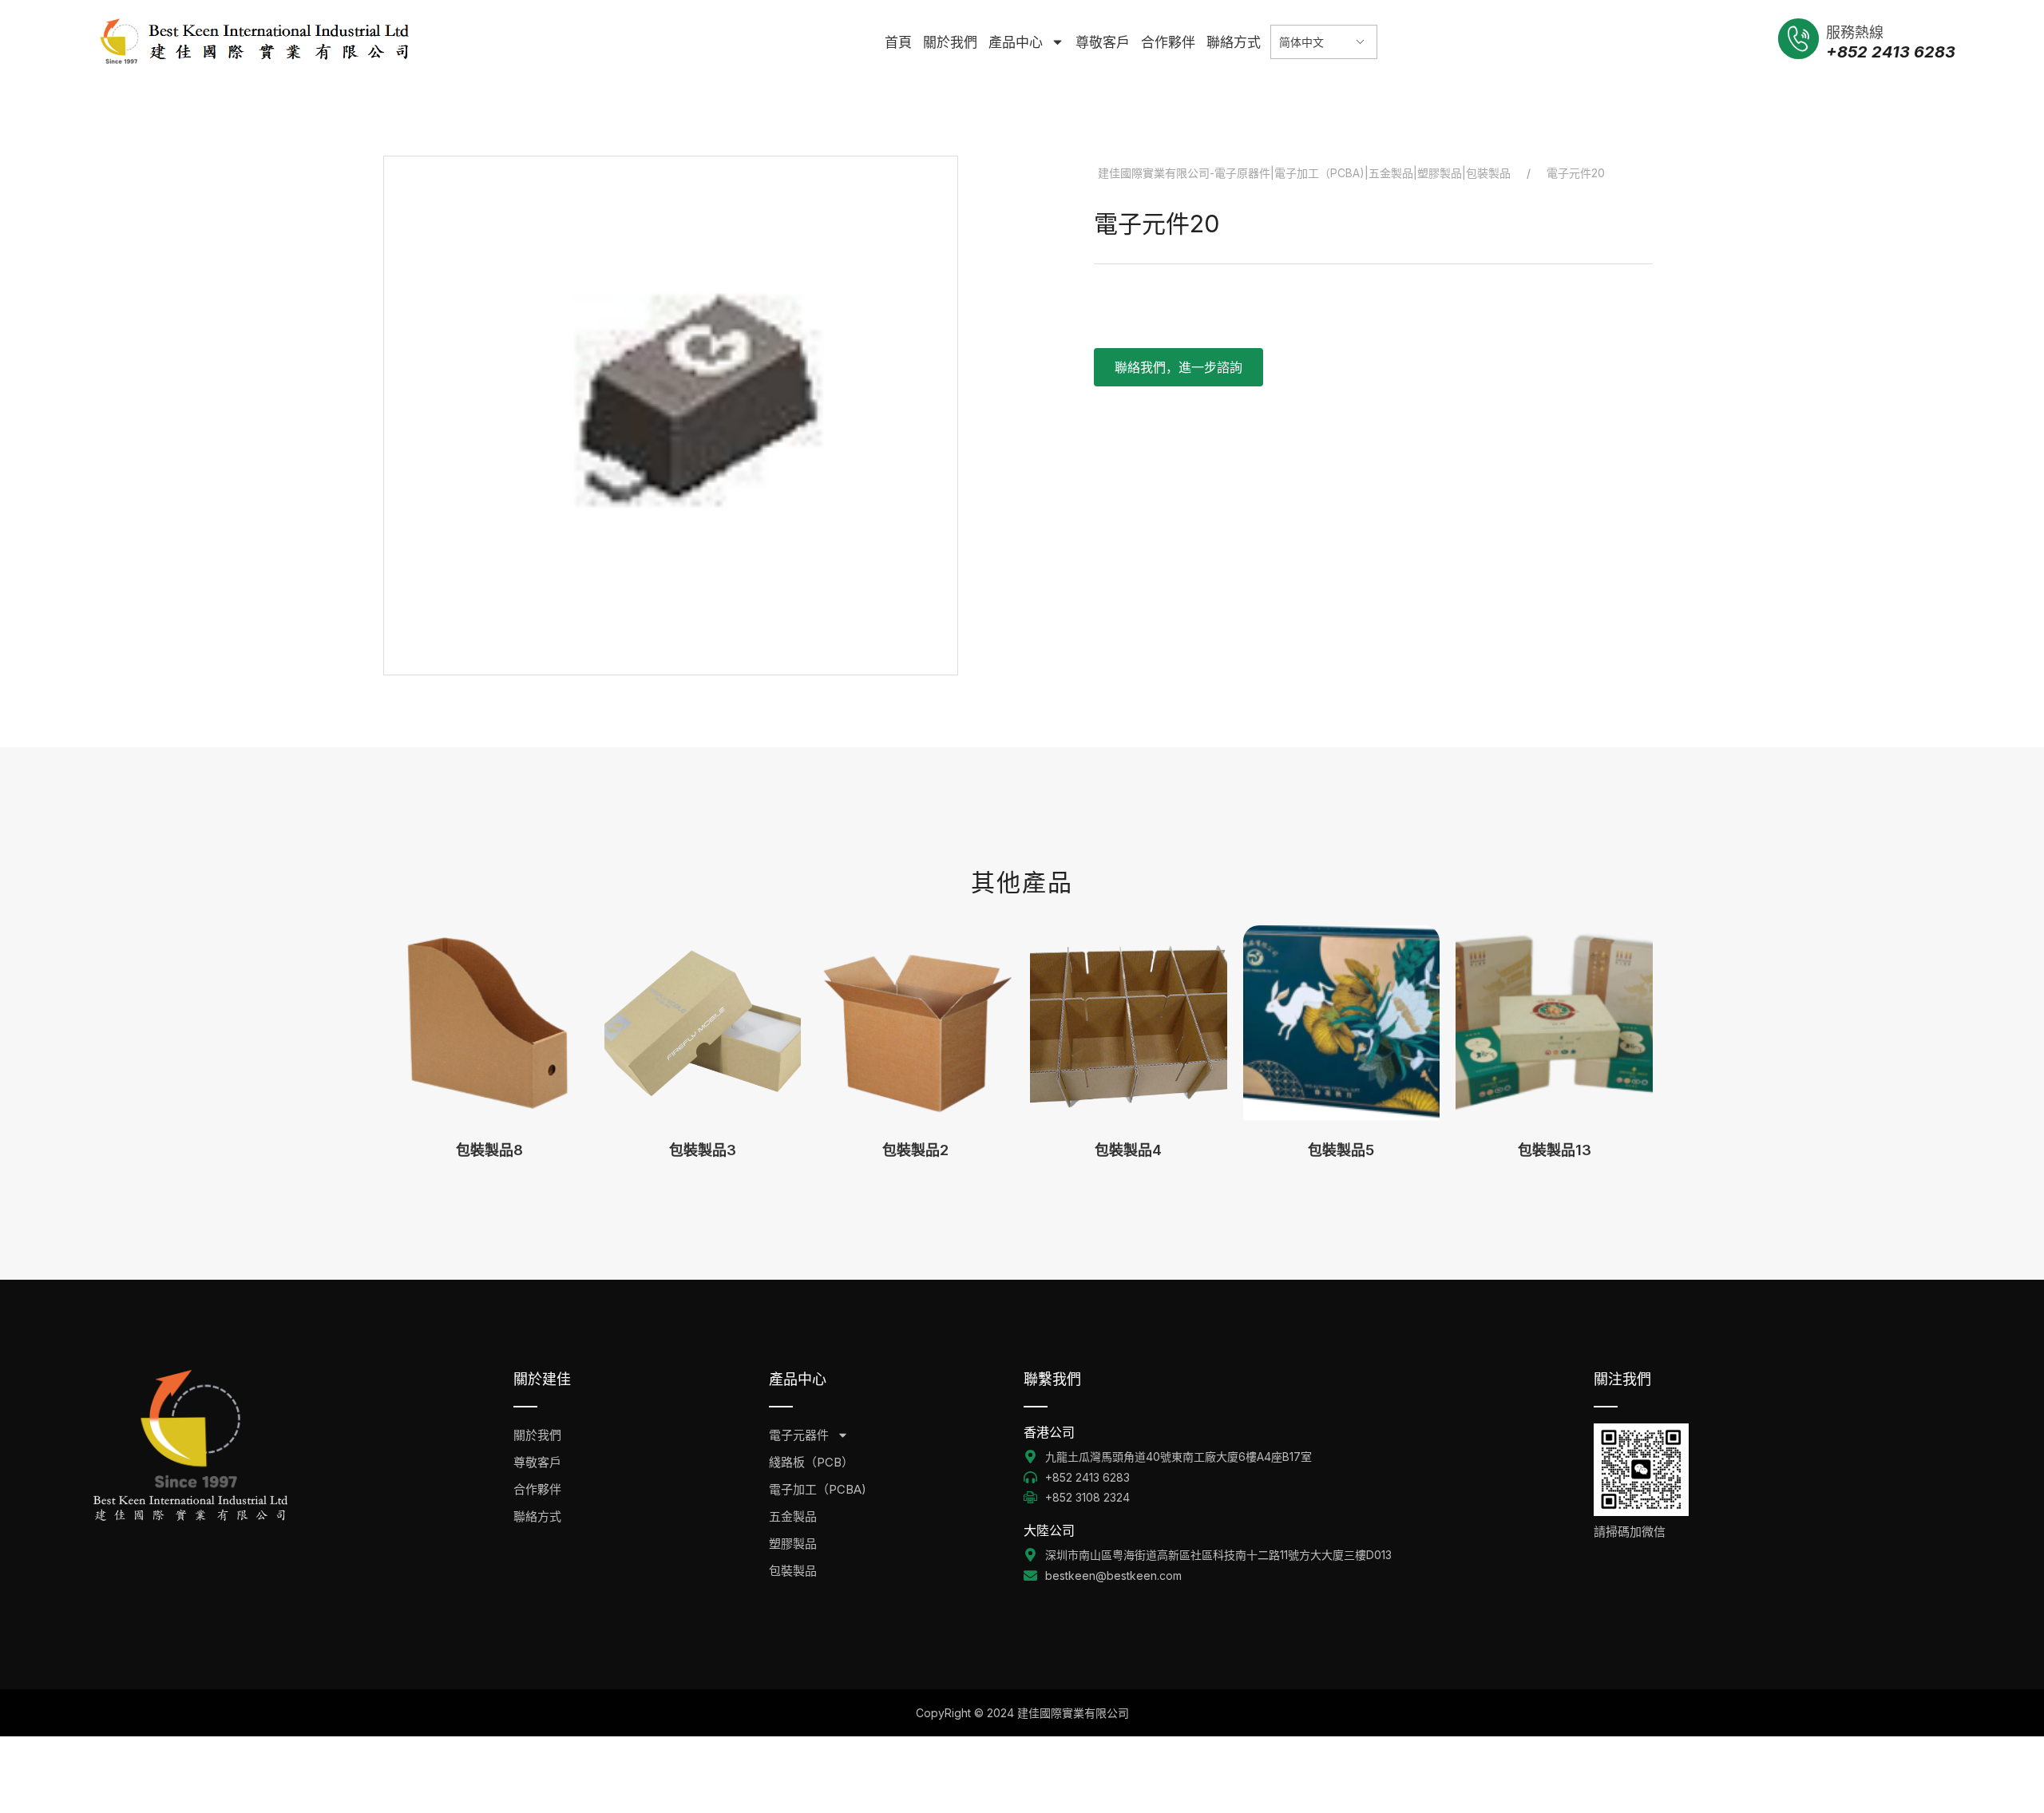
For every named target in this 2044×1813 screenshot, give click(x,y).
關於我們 (950, 42)
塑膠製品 (793, 1544)
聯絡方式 (1234, 42)
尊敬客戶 (1103, 42)
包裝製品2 (915, 1150)
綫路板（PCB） (811, 1462)
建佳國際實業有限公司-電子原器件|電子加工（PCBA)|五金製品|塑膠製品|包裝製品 (1304, 173)
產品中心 (1016, 42)
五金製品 (793, 1516)
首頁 (898, 42)
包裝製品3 (703, 1150)
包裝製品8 (489, 1150)
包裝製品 (793, 1571)
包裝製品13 (1555, 1150)
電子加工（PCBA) (818, 1489)
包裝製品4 (1128, 1150)
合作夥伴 (1168, 42)
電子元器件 (799, 1435)
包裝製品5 (1341, 1150)
